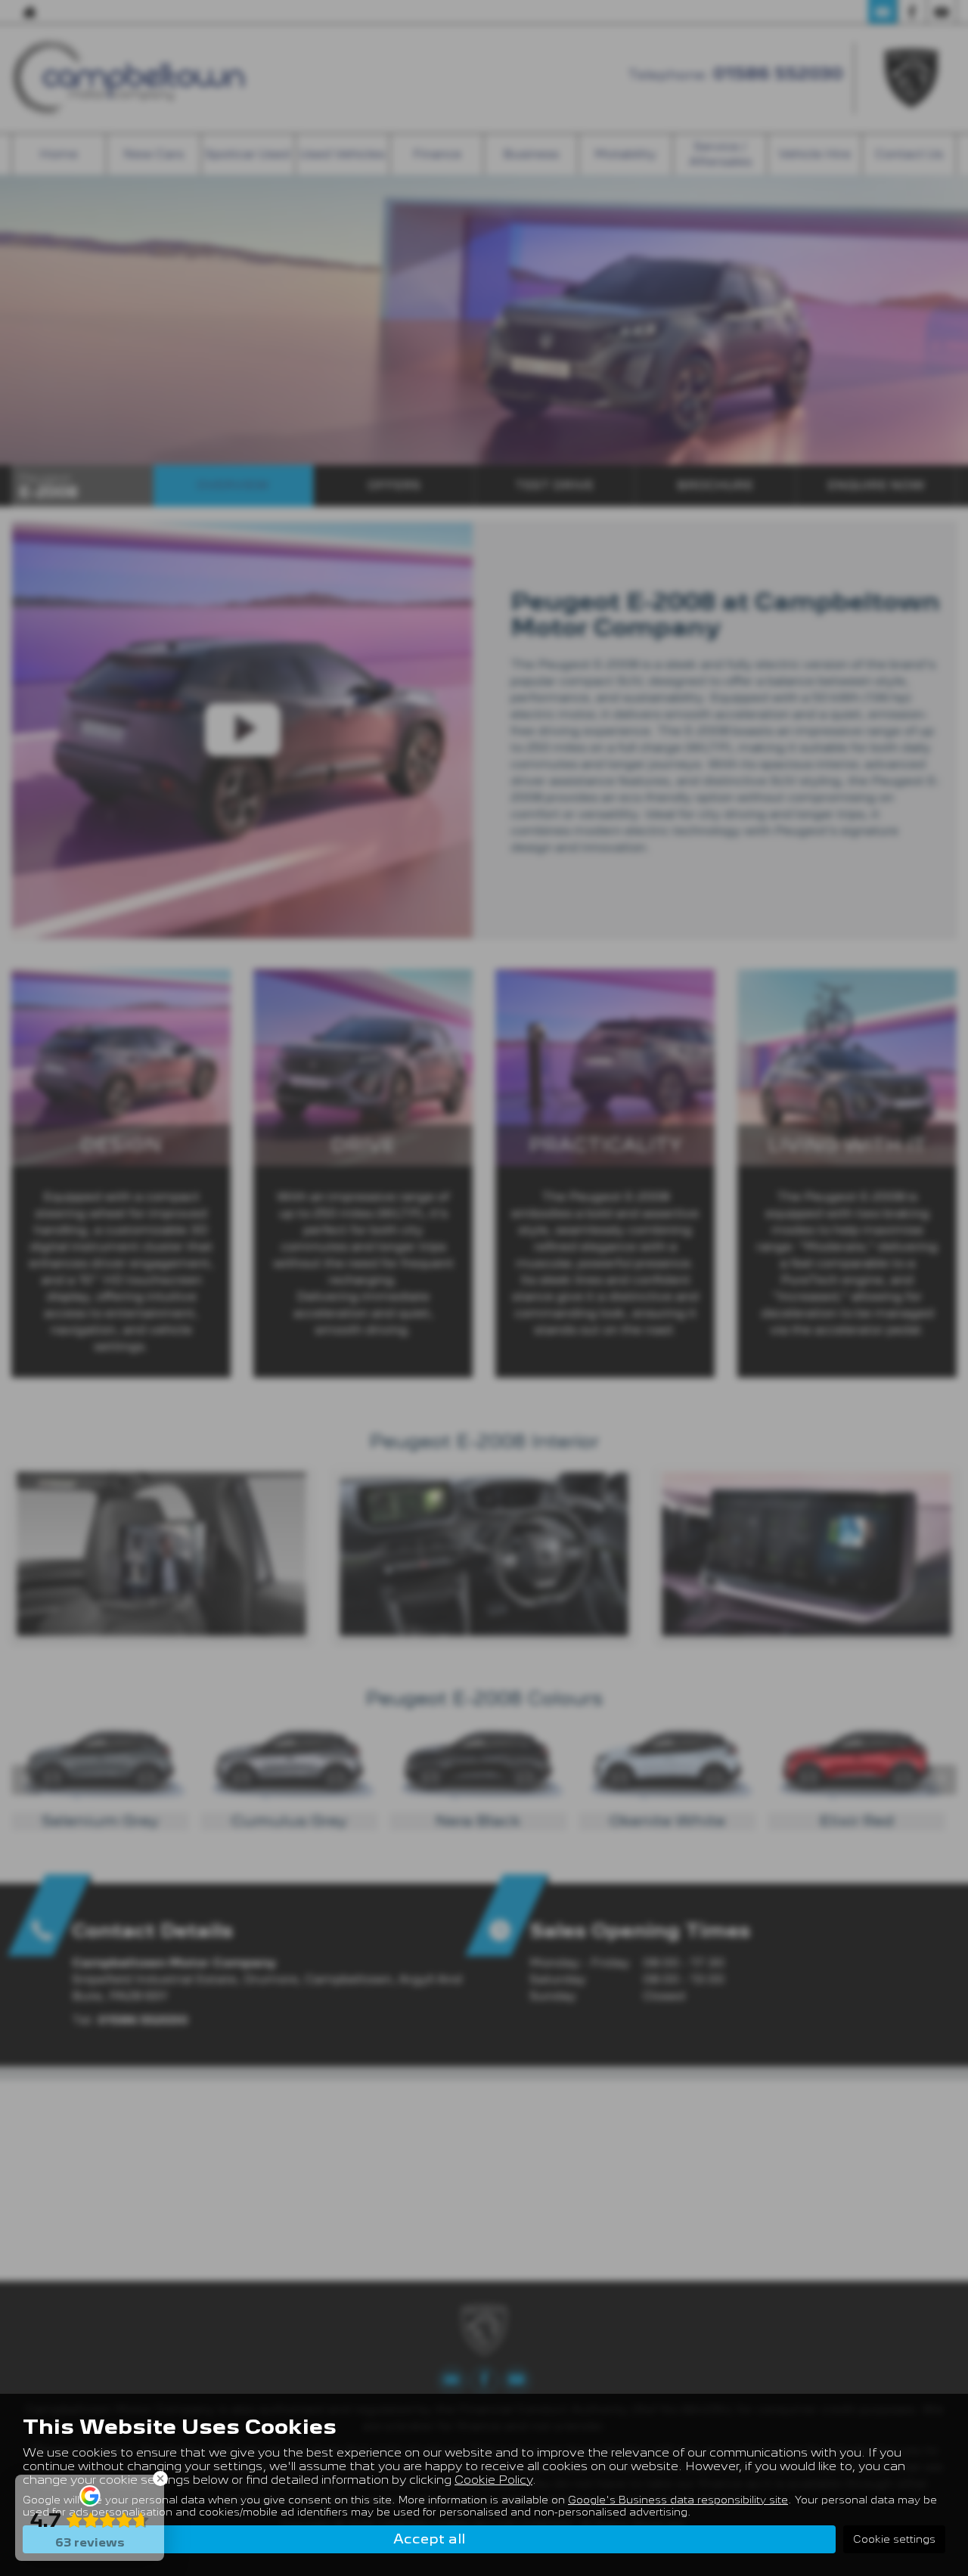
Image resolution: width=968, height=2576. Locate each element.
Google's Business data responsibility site (678, 2500)
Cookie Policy (493, 2480)
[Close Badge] (160, 2478)
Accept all (429, 2539)
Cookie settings (894, 2539)
